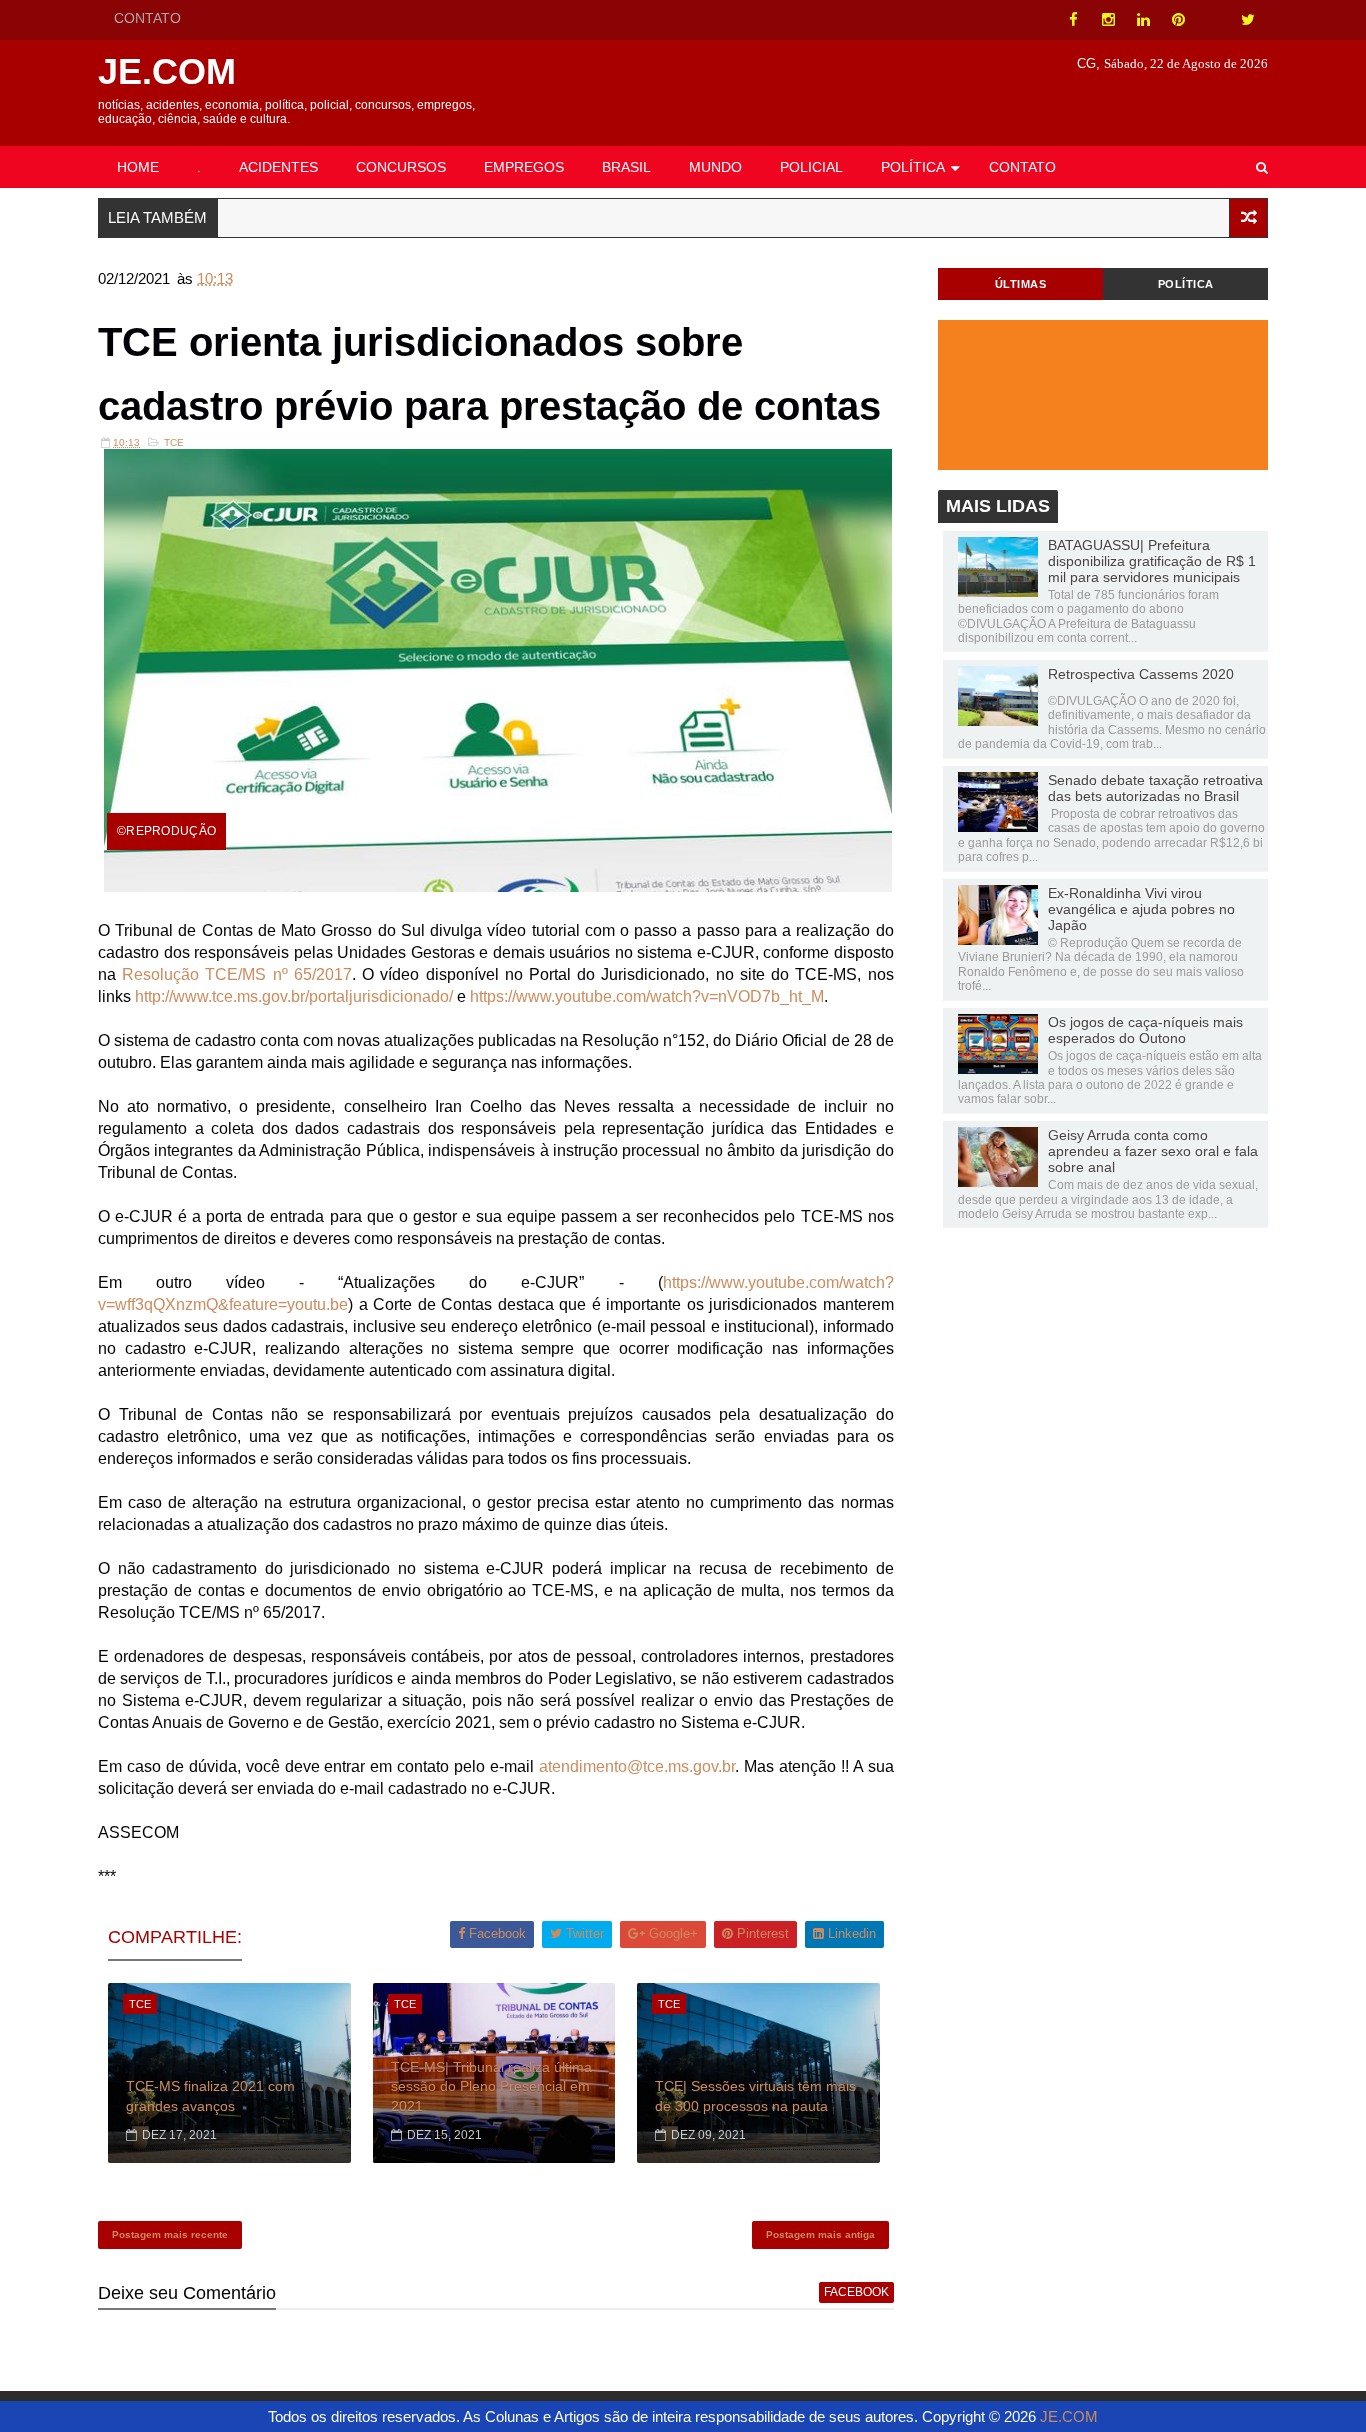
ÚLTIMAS (1021, 284)
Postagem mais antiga (820, 2234)
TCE (174, 442)
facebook (856, 2292)
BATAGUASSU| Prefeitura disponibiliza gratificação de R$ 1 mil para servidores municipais (1152, 561)
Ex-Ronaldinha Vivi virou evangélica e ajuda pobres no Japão (1141, 909)
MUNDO (715, 167)
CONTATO (147, 18)
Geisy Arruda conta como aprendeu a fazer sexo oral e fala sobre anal (1153, 1151)
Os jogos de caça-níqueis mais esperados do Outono (1145, 1030)
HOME (138, 167)
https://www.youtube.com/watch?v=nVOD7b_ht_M (647, 996)
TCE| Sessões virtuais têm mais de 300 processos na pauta (755, 2096)
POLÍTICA (913, 167)
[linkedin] (1143, 20)
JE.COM (167, 71)
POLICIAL (811, 167)
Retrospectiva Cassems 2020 (1141, 674)
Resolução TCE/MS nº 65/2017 (237, 974)
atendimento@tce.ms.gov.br (637, 1766)
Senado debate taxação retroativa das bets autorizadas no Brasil (1155, 788)
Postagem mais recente (170, 2234)
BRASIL (626, 167)
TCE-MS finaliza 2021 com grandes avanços (210, 2096)
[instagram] (1108, 20)
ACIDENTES (278, 167)
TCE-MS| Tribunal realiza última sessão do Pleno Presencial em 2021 (491, 2086)
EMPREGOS (524, 167)
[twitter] (1248, 20)
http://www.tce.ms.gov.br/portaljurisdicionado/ (294, 996)
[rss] (1213, 20)
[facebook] (1073, 20)
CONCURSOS (401, 167)
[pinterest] (1178, 20)
